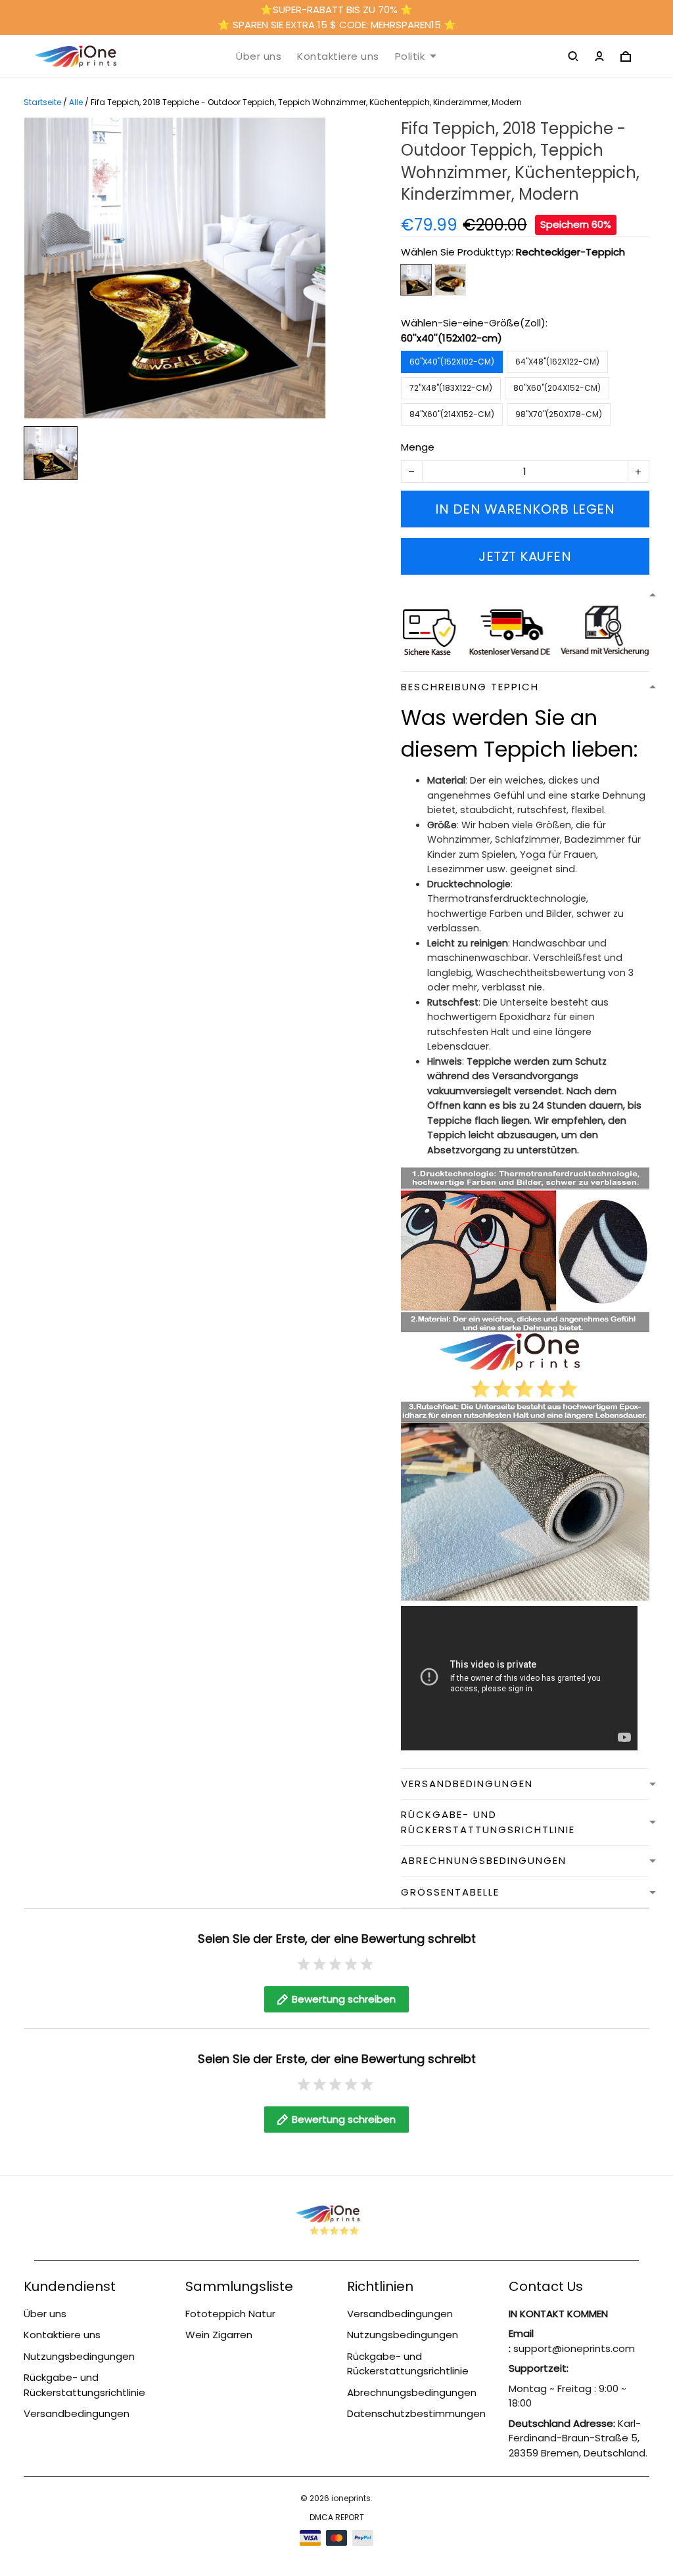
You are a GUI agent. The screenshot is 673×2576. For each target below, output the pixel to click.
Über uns (259, 56)
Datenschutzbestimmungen (416, 2413)
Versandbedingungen (77, 2413)
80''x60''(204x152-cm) (557, 388)
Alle (76, 102)
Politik (410, 56)
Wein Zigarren (219, 2335)
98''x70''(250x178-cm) (559, 414)
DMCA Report (337, 2517)
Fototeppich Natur (230, 2314)
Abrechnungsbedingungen (412, 2392)
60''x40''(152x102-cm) (452, 338)
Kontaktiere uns (338, 56)
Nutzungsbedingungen (79, 2356)
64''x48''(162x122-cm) (557, 362)
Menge (418, 447)
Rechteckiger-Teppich (570, 252)
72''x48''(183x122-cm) (451, 388)
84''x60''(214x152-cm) (452, 414)
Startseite (42, 102)
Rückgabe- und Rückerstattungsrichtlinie (84, 2385)
